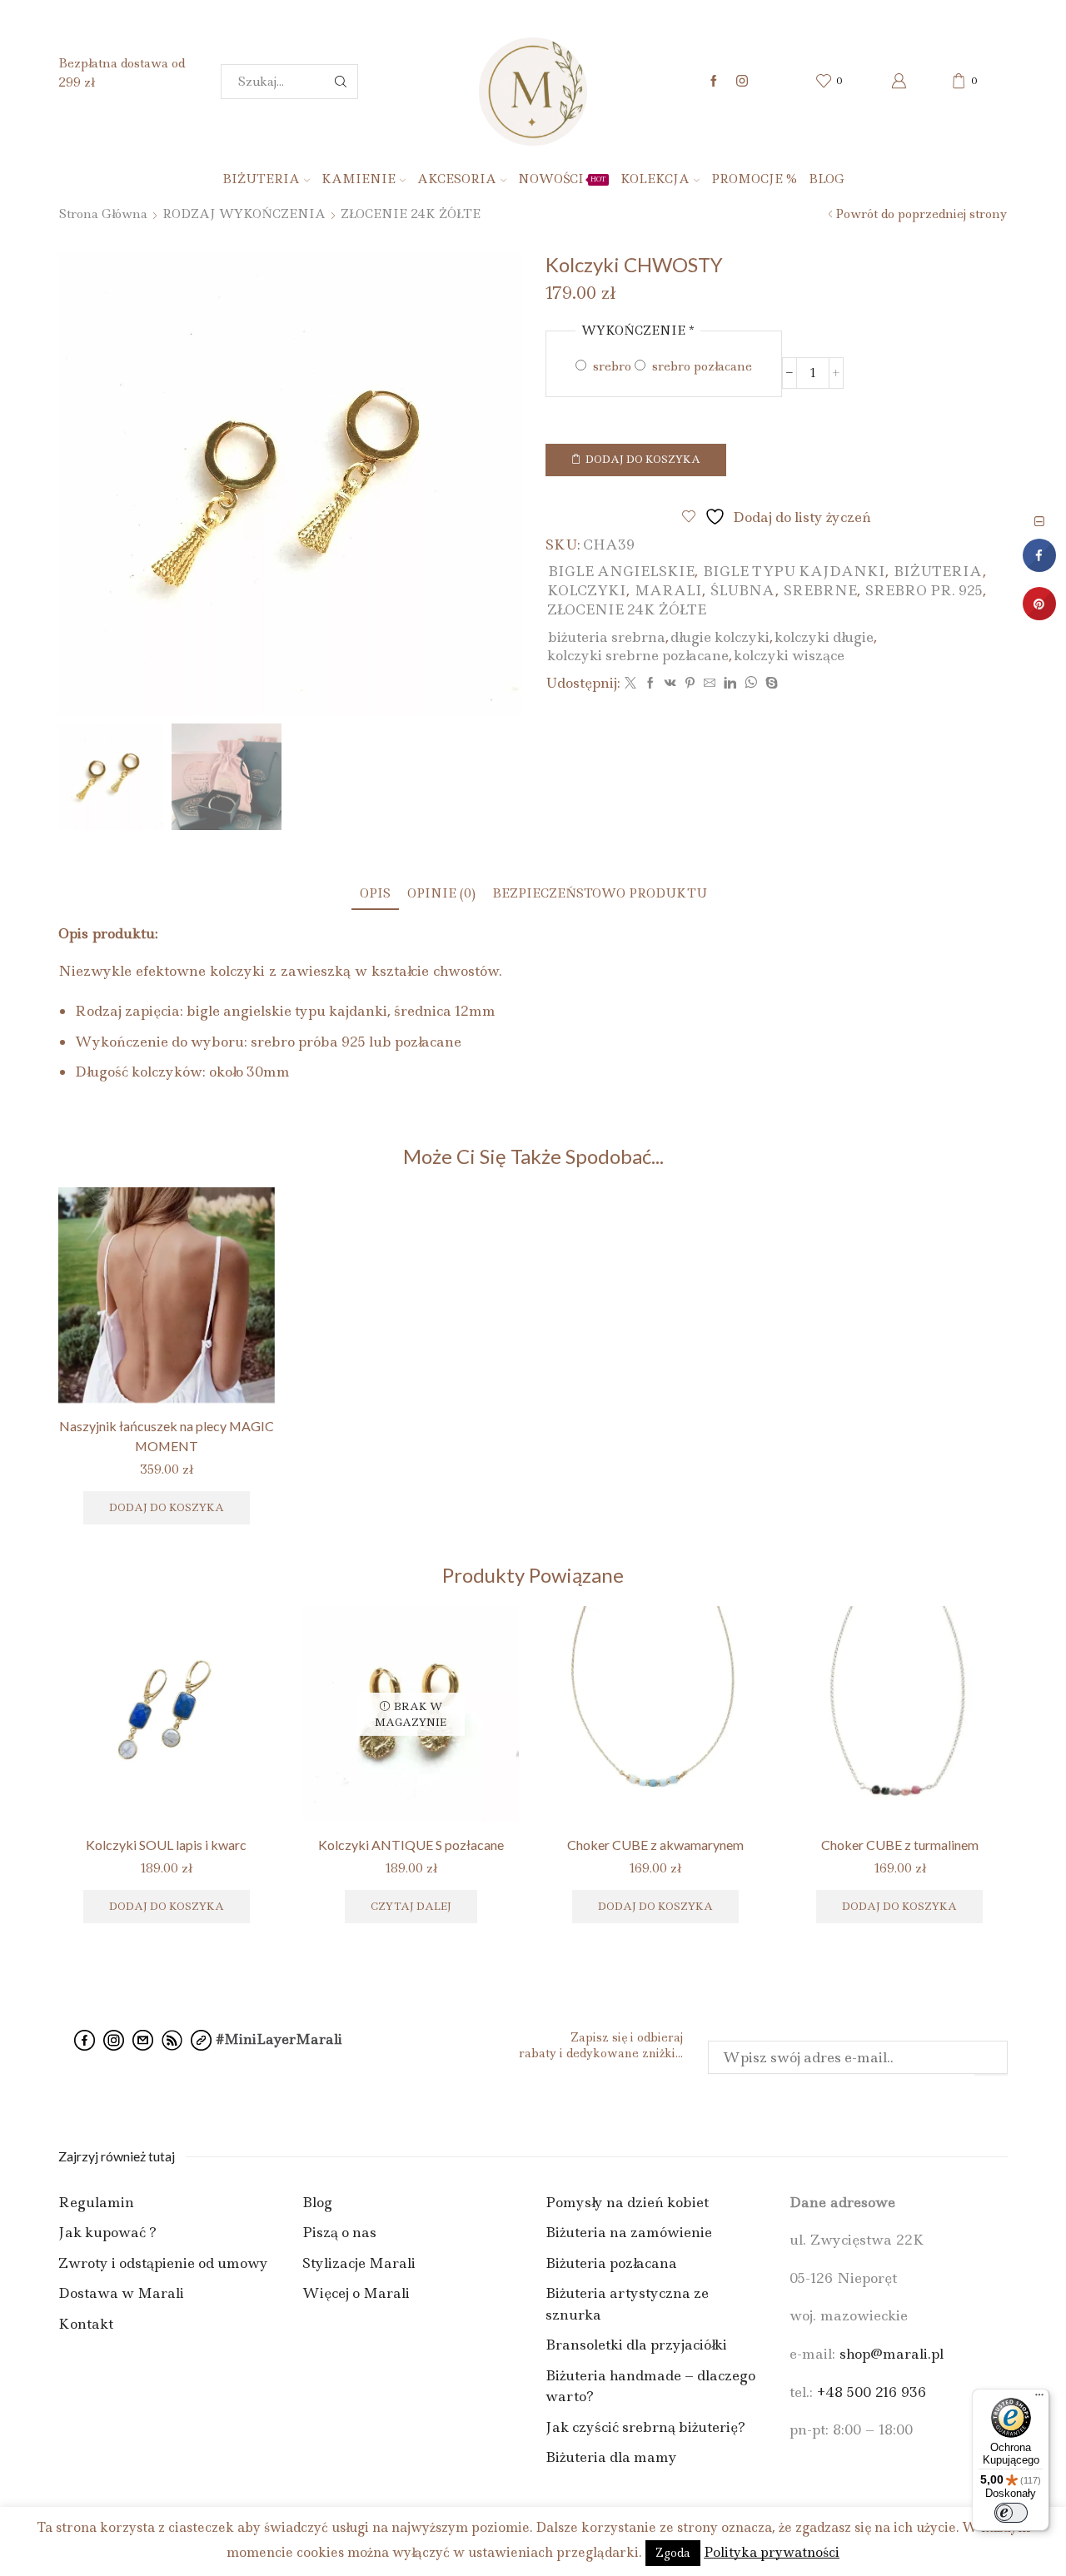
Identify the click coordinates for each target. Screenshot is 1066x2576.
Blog (827, 179)
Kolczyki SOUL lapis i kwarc (166, 1845)
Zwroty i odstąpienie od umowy (163, 2263)
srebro (610, 366)
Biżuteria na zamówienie (629, 2232)
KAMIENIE (359, 179)
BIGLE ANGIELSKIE (621, 571)
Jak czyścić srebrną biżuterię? (645, 2427)
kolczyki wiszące (789, 655)
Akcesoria (457, 179)
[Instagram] (742, 82)
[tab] (375, 894)
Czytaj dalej (411, 1906)
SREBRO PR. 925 (924, 590)
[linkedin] (730, 684)
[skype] (770, 684)
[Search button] (341, 82)
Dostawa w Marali (121, 2293)
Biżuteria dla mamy (611, 2457)
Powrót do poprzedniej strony (922, 214)
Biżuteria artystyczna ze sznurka (627, 2304)
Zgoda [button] (673, 2553)
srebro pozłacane (700, 366)
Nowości (562, 179)
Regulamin (96, 2202)
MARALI (668, 590)
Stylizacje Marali (359, 2263)
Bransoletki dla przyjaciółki (636, 2345)
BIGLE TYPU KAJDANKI (794, 571)
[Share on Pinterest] (1039, 615)
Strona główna (103, 214)
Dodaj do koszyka (643, 459)
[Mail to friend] (710, 684)
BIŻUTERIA (261, 179)
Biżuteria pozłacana (611, 2263)
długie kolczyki (720, 637)
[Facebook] (714, 82)
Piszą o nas (339, 2232)
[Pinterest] (690, 684)
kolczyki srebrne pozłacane (638, 655)
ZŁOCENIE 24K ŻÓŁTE (411, 214)
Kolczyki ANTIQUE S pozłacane (411, 1845)
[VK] (670, 684)
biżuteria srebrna (607, 637)
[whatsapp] (751, 684)
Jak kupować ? (107, 2232)
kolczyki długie (824, 637)
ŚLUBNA (743, 590)
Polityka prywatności (772, 2552)
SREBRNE (820, 590)
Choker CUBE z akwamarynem (655, 1845)
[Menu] (1039, 2399)
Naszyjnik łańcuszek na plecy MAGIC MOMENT (167, 1436)
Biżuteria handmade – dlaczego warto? (650, 2386)
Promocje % (754, 179)
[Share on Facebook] (1039, 567)
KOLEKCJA (655, 179)
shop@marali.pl (892, 2354)
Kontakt (86, 2324)
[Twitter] (630, 684)
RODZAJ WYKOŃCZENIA (244, 214)
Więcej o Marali (356, 2293)
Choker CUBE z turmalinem (900, 1845)
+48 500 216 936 (872, 2392)
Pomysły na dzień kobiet (627, 2202)
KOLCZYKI (587, 590)
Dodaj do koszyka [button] (167, 1906)
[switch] (1011, 2513)
